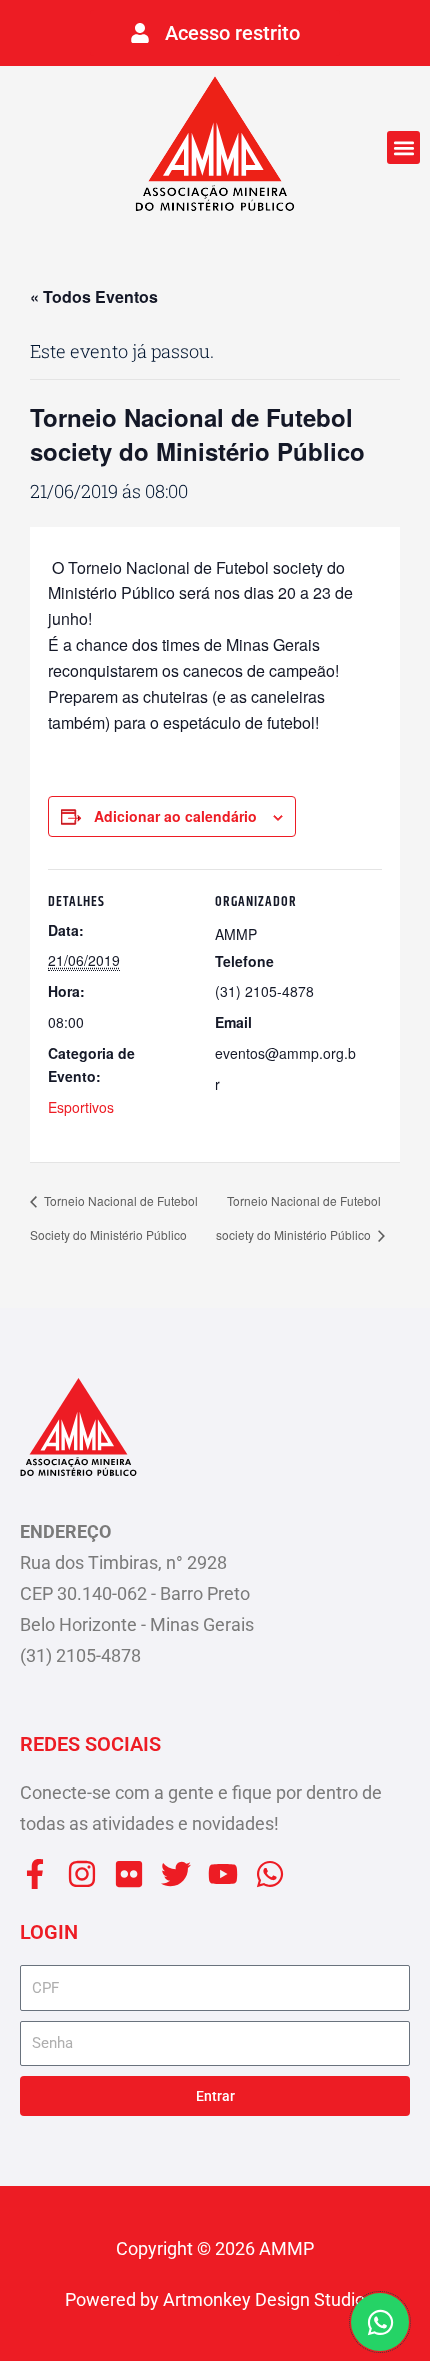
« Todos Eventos (94, 296)
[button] (403, 147)
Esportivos (81, 1107)
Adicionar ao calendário (175, 816)
